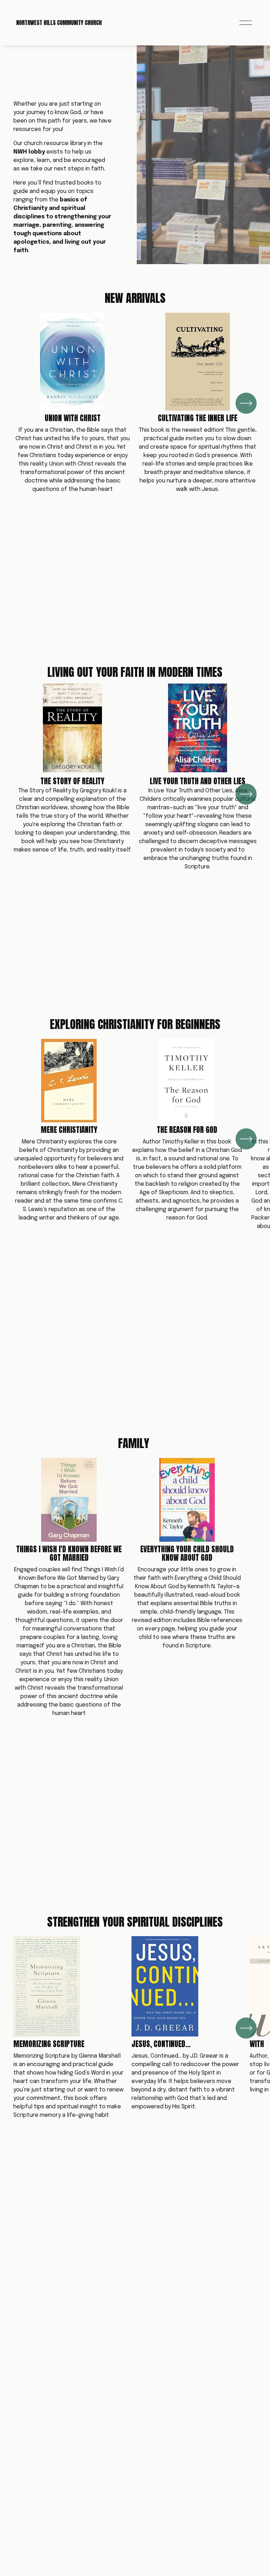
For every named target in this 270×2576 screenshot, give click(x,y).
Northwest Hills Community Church (59, 23)
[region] (135, 403)
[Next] (246, 403)
